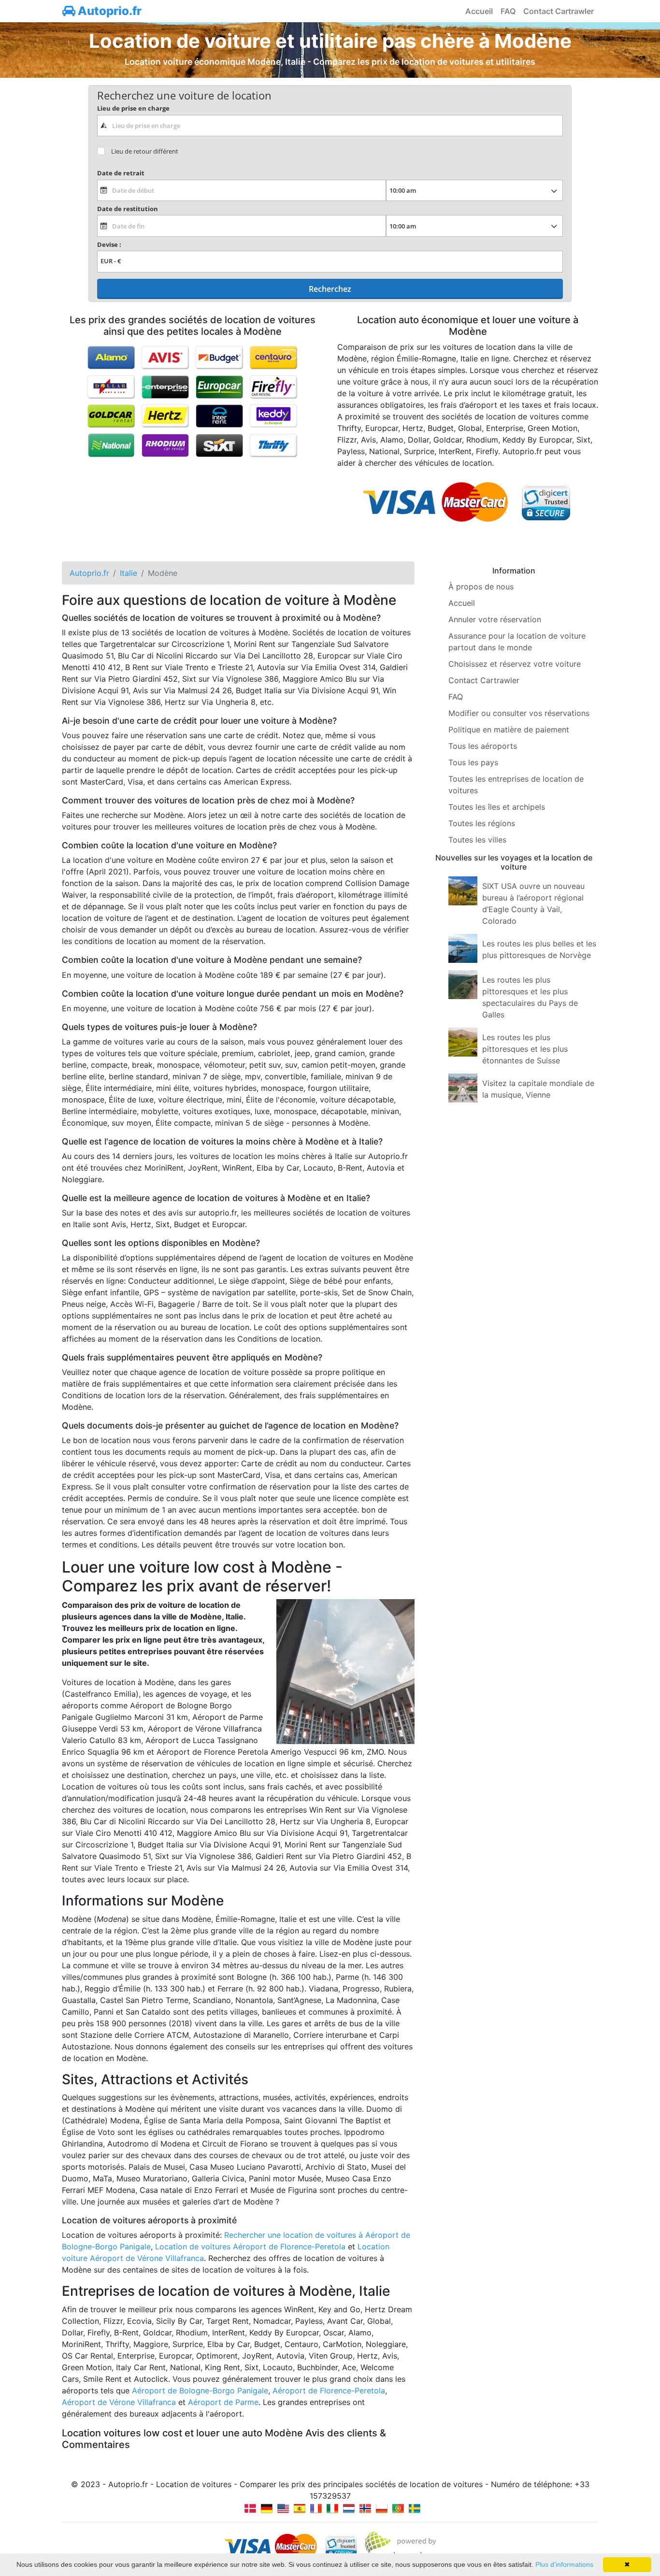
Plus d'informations (564, 2564)
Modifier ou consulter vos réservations (519, 713)
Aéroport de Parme (223, 2402)
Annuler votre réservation (495, 619)
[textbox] (330, 126)
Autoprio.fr (108, 11)
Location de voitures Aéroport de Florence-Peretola (250, 2247)
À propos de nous (481, 587)
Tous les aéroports (483, 746)
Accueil (479, 11)
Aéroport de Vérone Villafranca (119, 2402)
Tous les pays (473, 762)
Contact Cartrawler (559, 11)
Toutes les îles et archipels (497, 807)
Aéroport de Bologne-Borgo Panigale (200, 2390)
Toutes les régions (482, 823)
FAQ (508, 11)
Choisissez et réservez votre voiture (515, 664)
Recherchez (330, 289)
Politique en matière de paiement (509, 730)
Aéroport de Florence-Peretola (329, 2390)
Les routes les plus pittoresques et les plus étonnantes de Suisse (525, 1049)
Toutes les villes (477, 840)
